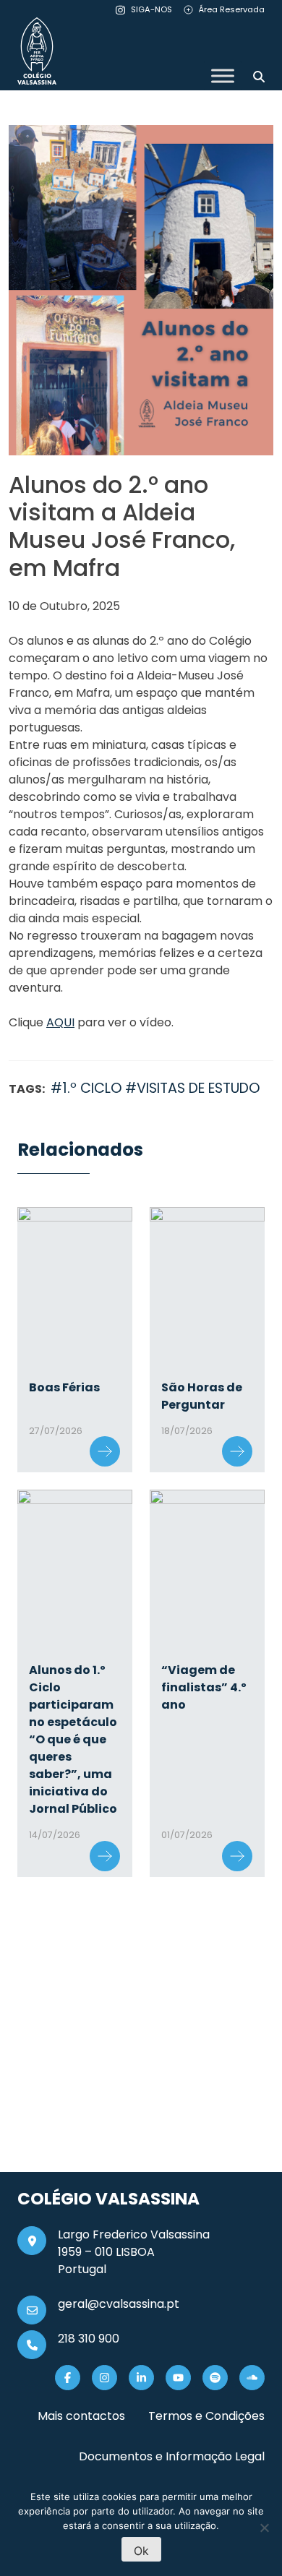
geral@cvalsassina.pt (119, 2304)
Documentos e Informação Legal (172, 2456)
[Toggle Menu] (223, 76)
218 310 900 (89, 2339)
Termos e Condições (206, 2416)
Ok (141, 2551)
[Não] (264, 2528)
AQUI (60, 1022)
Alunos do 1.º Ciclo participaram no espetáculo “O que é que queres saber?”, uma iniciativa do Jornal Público (73, 1739)
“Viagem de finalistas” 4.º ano (204, 1687)
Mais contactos (81, 2416)
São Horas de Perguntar (202, 1396)
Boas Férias (64, 1387)
